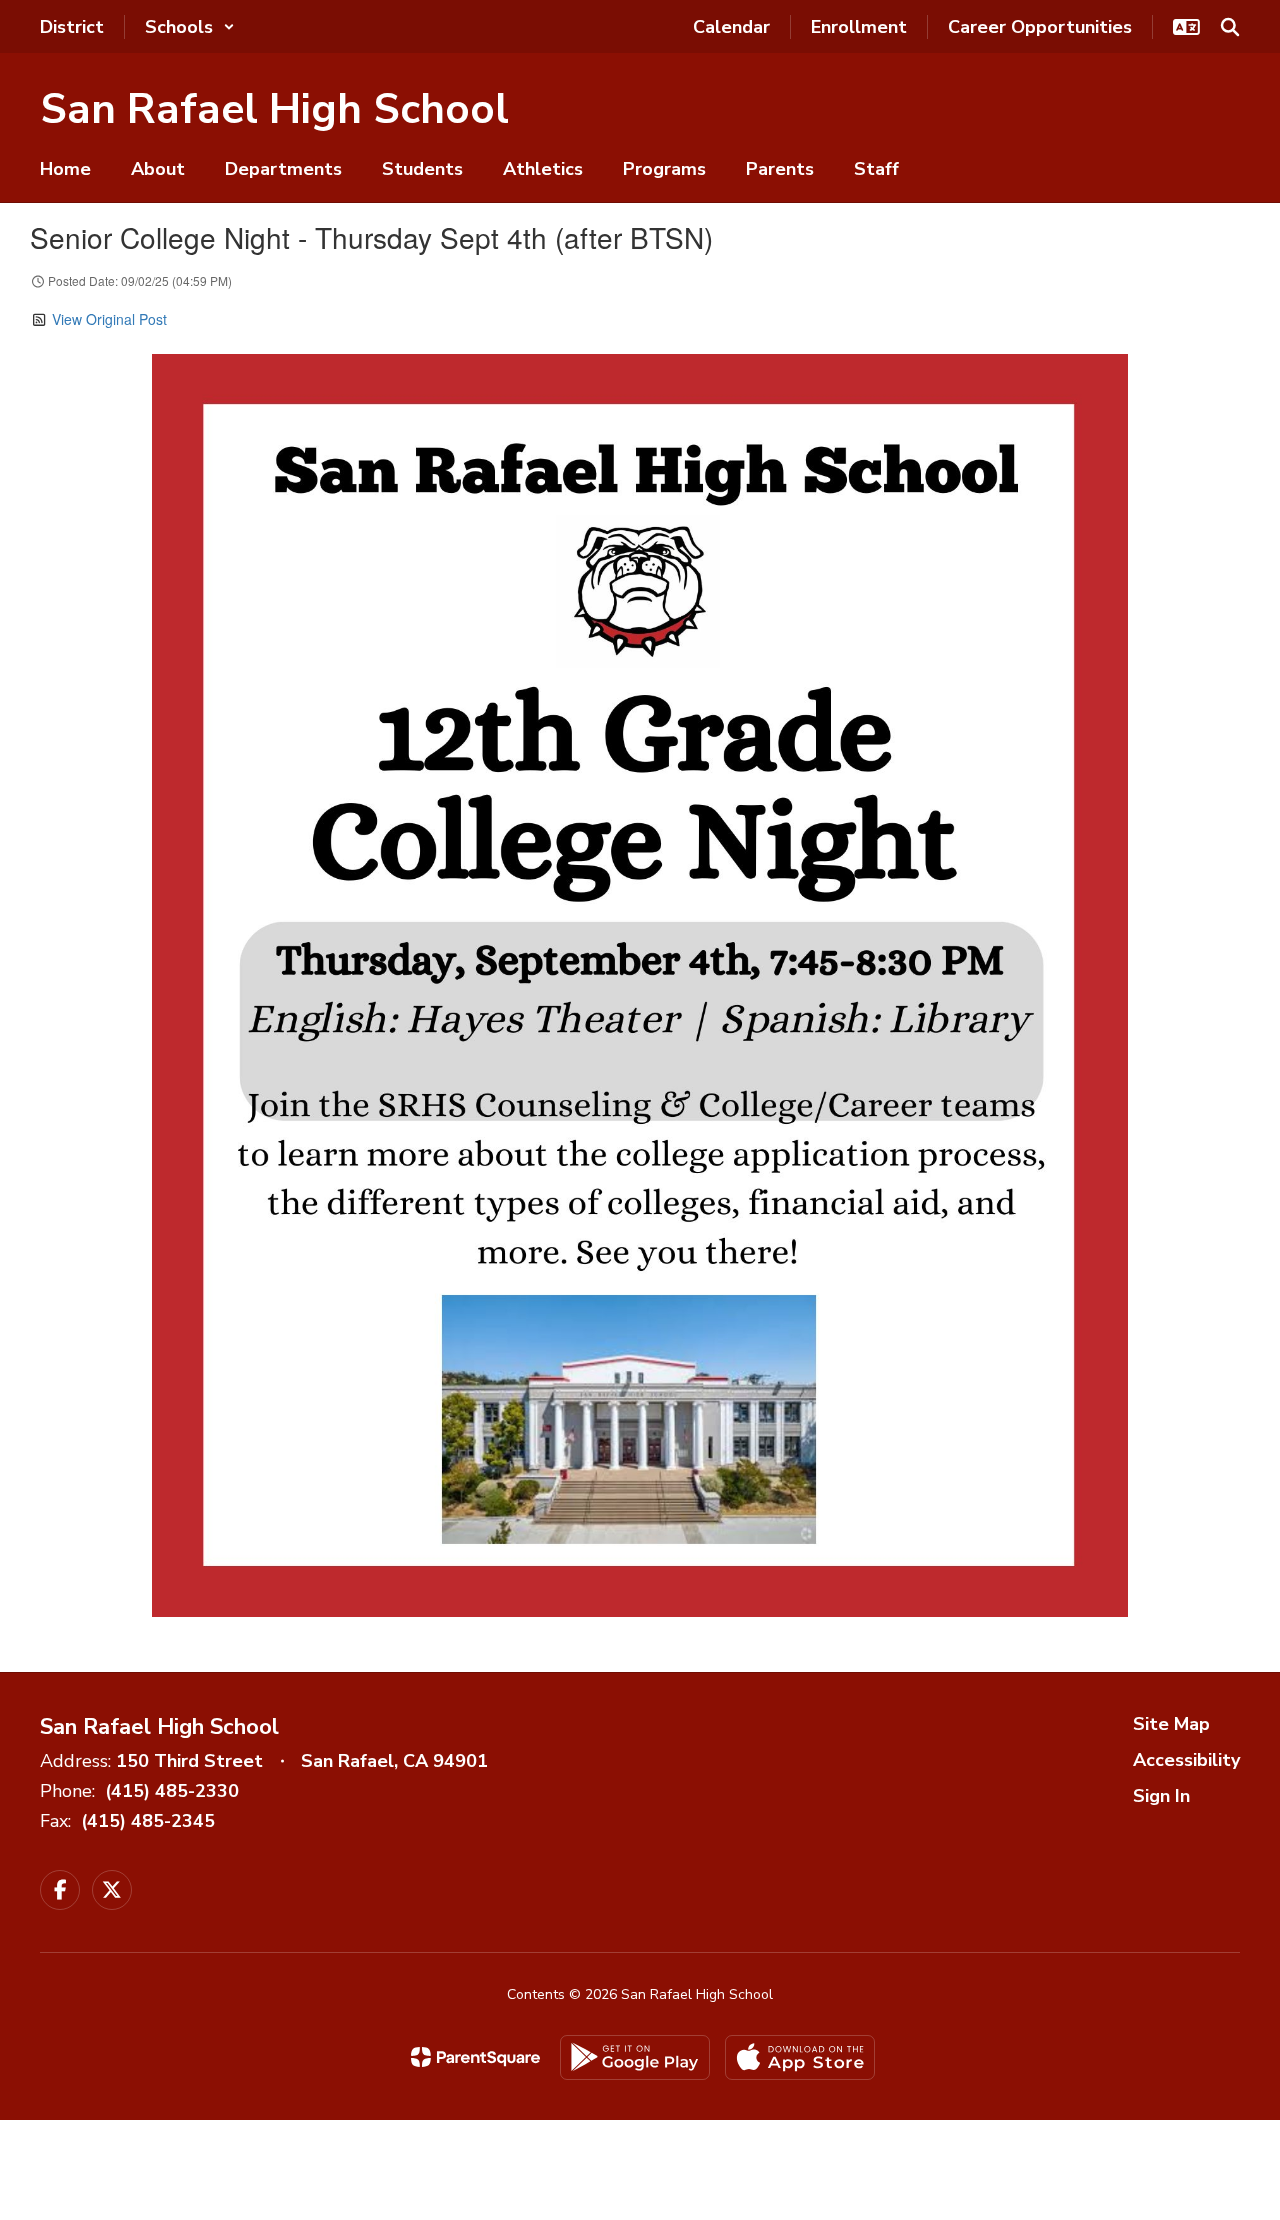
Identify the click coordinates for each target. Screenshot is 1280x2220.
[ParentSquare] (475, 2057)
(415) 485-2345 (148, 1821)
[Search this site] (1230, 27)
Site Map (1171, 1724)
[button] (190, 27)
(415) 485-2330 (172, 1791)
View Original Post (109, 319)
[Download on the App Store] (800, 2057)
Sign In (1161, 1796)
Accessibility (1186, 1760)
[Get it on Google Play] (635, 2057)
